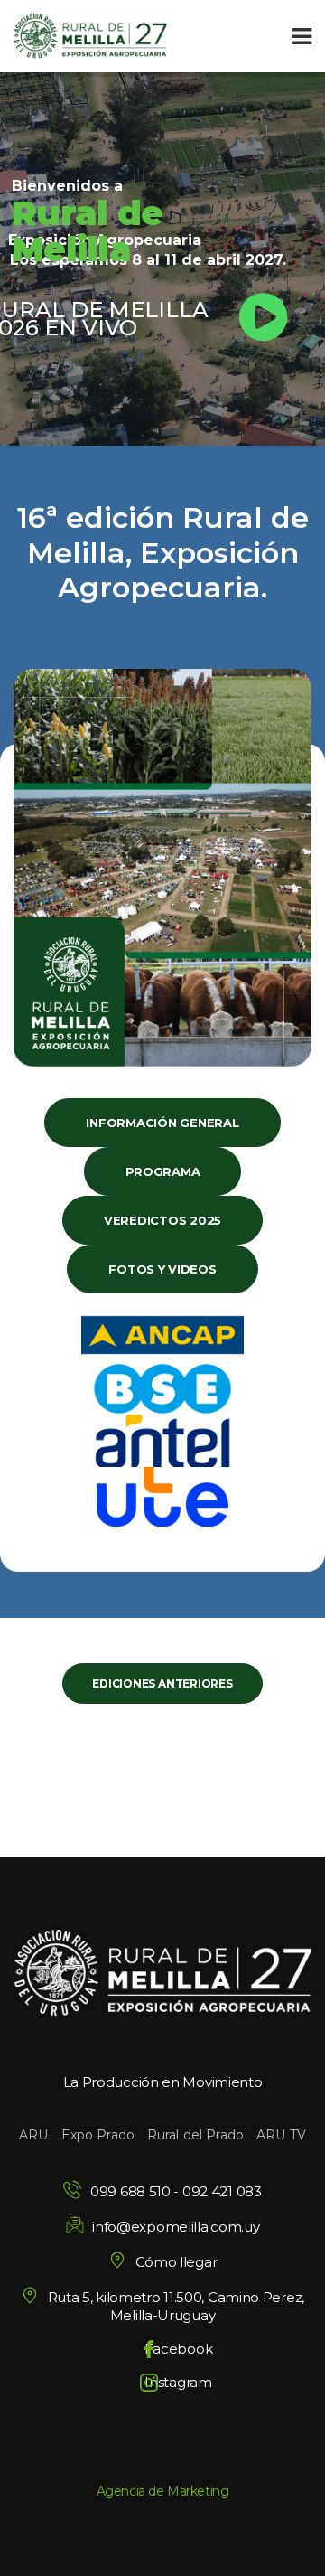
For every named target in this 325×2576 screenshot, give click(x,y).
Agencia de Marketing (163, 2491)
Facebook (179, 2349)
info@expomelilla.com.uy (176, 2227)
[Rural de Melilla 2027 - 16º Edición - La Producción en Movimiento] (90, 36)
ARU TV (281, 2135)
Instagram (178, 2382)
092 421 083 (222, 2191)
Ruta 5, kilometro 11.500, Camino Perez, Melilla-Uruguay (176, 2306)
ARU (33, 2135)
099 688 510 (130, 2191)
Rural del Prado (195, 2135)
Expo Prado (98, 2135)
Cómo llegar (176, 2262)
